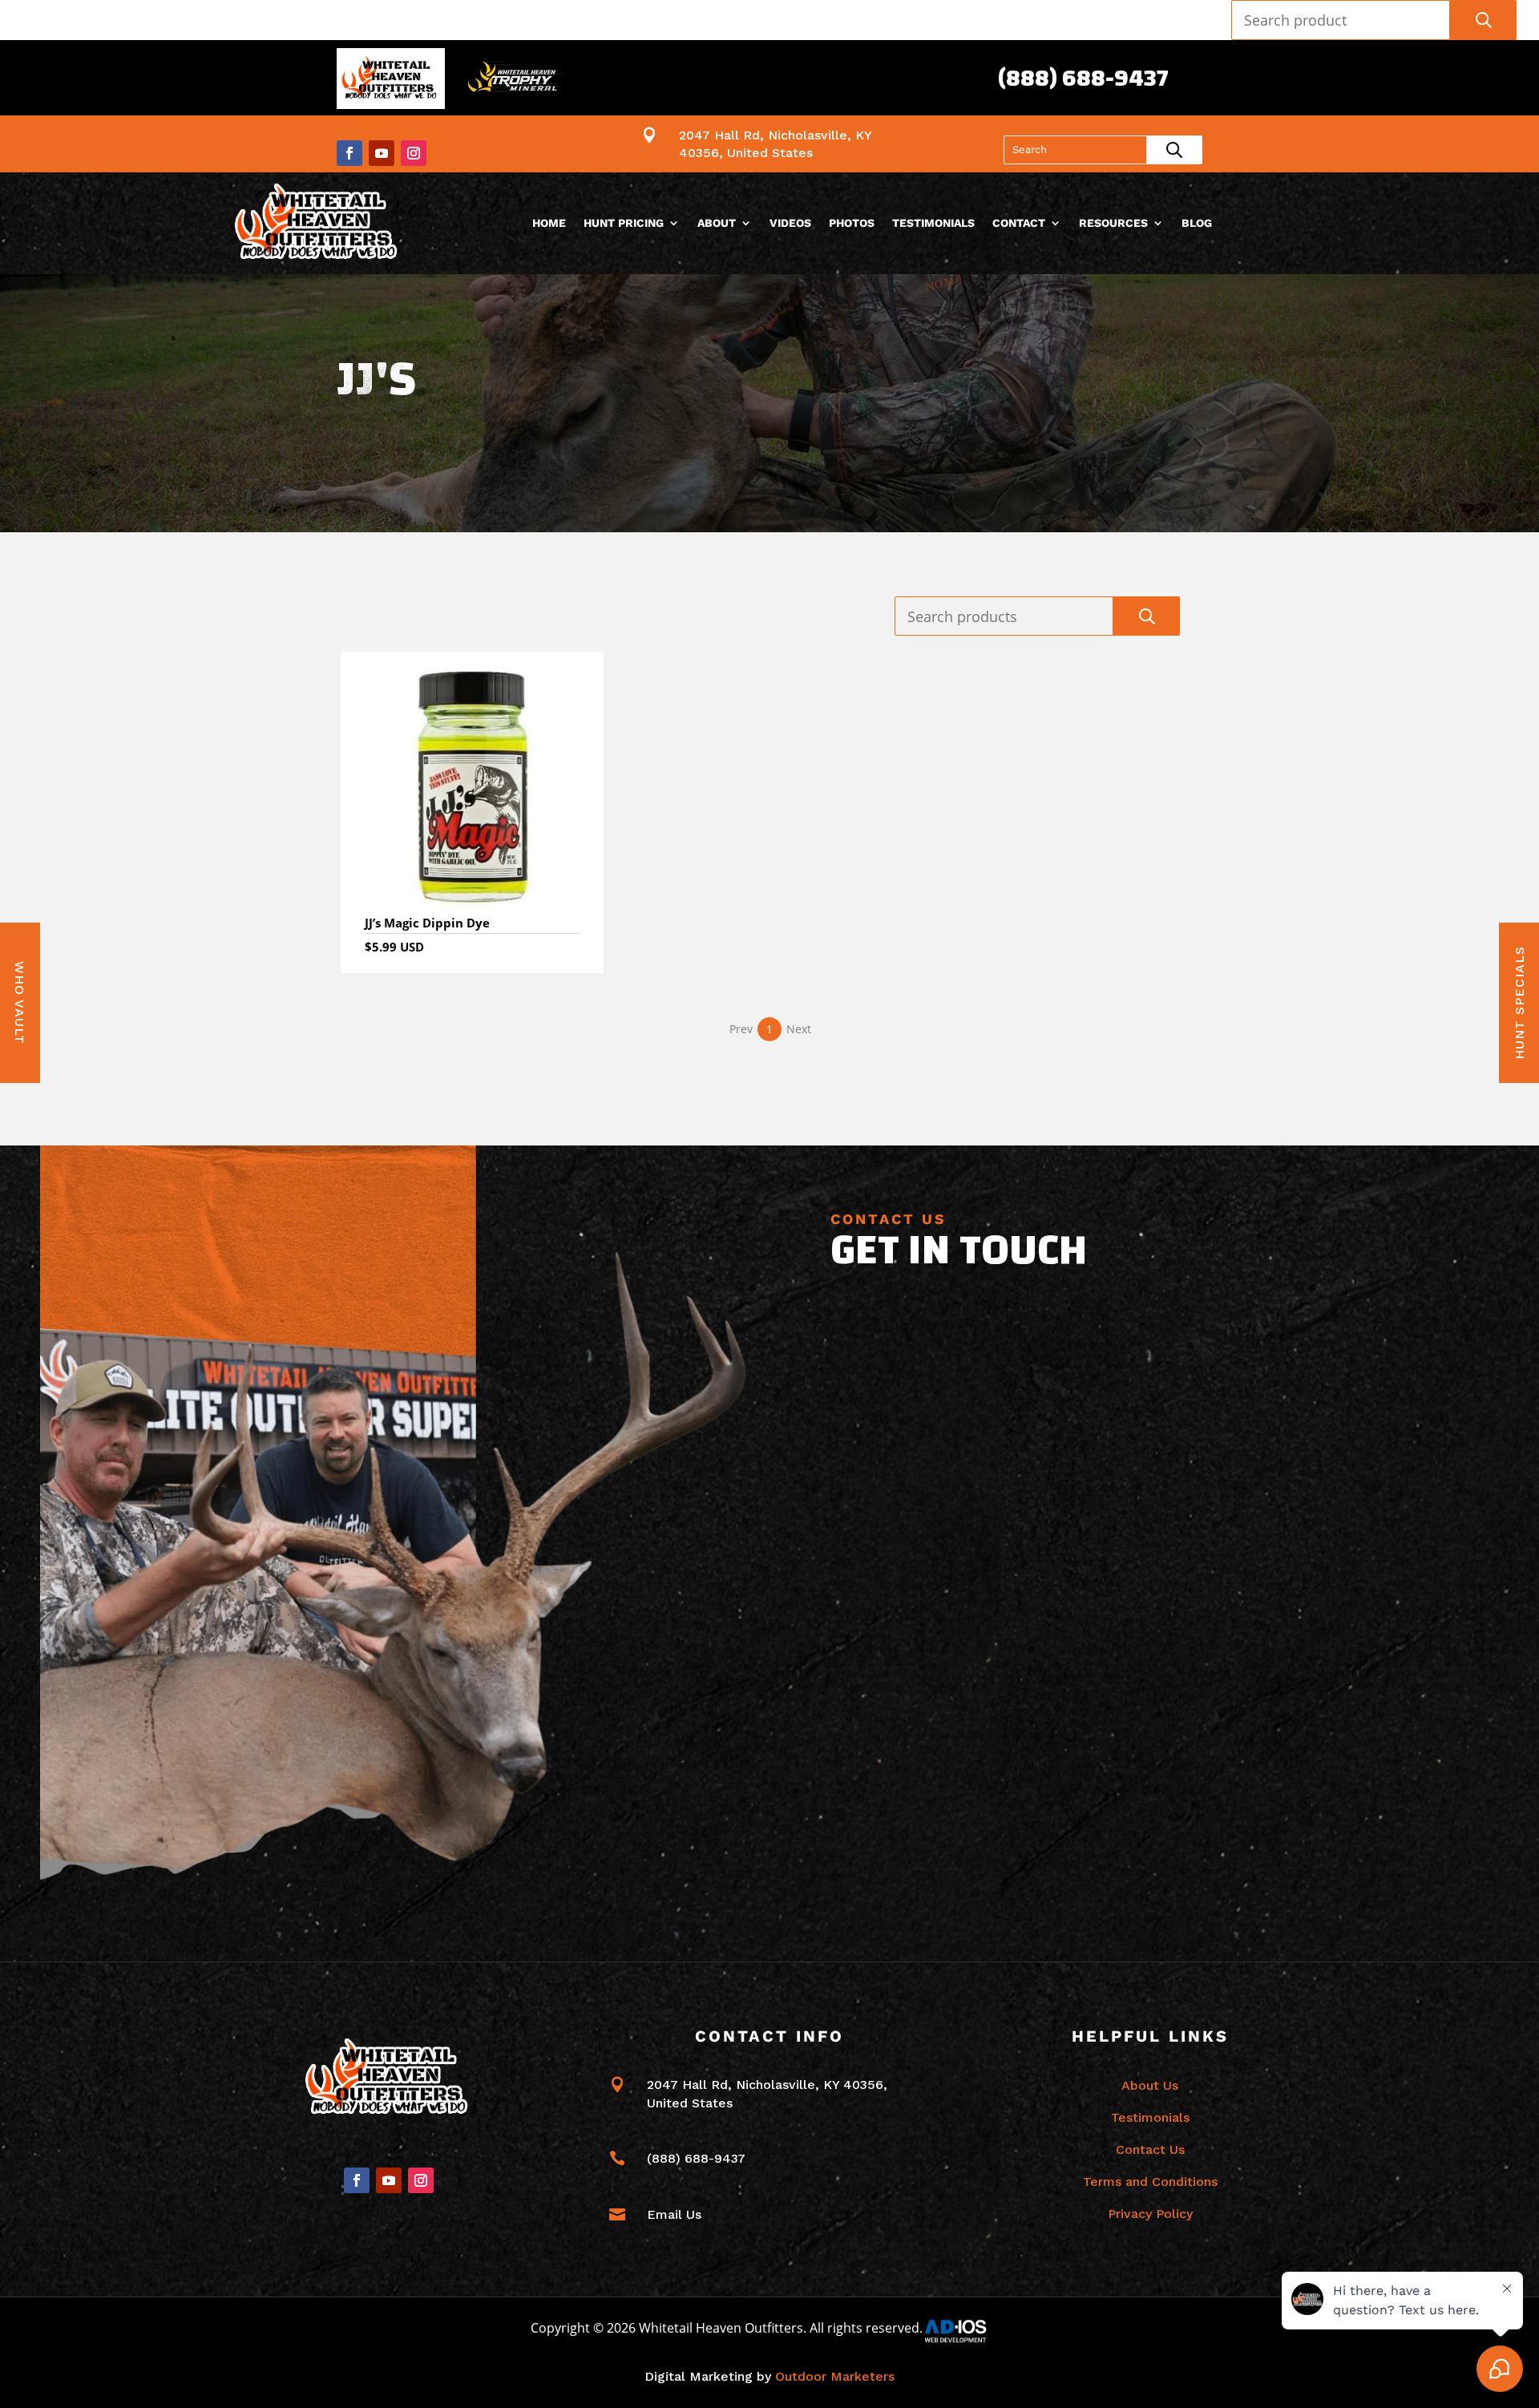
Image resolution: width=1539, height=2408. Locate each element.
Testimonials (933, 223)
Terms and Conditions (1150, 2182)
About (717, 223)
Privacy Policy (1150, 2214)
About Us (1150, 2085)
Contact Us (1150, 2149)
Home (549, 223)
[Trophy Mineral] (515, 81)
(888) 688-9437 (1083, 78)
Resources (1113, 223)
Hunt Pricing (624, 223)
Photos (852, 223)
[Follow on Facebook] (349, 153)
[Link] (319, 223)
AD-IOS (965, 2331)
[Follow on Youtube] (382, 153)
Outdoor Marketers (835, 2376)
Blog (1197, 223)
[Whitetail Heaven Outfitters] (391, 81)
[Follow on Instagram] (414, 153)
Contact (1019, 223)
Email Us (674, 2214)
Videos (790, 223)
